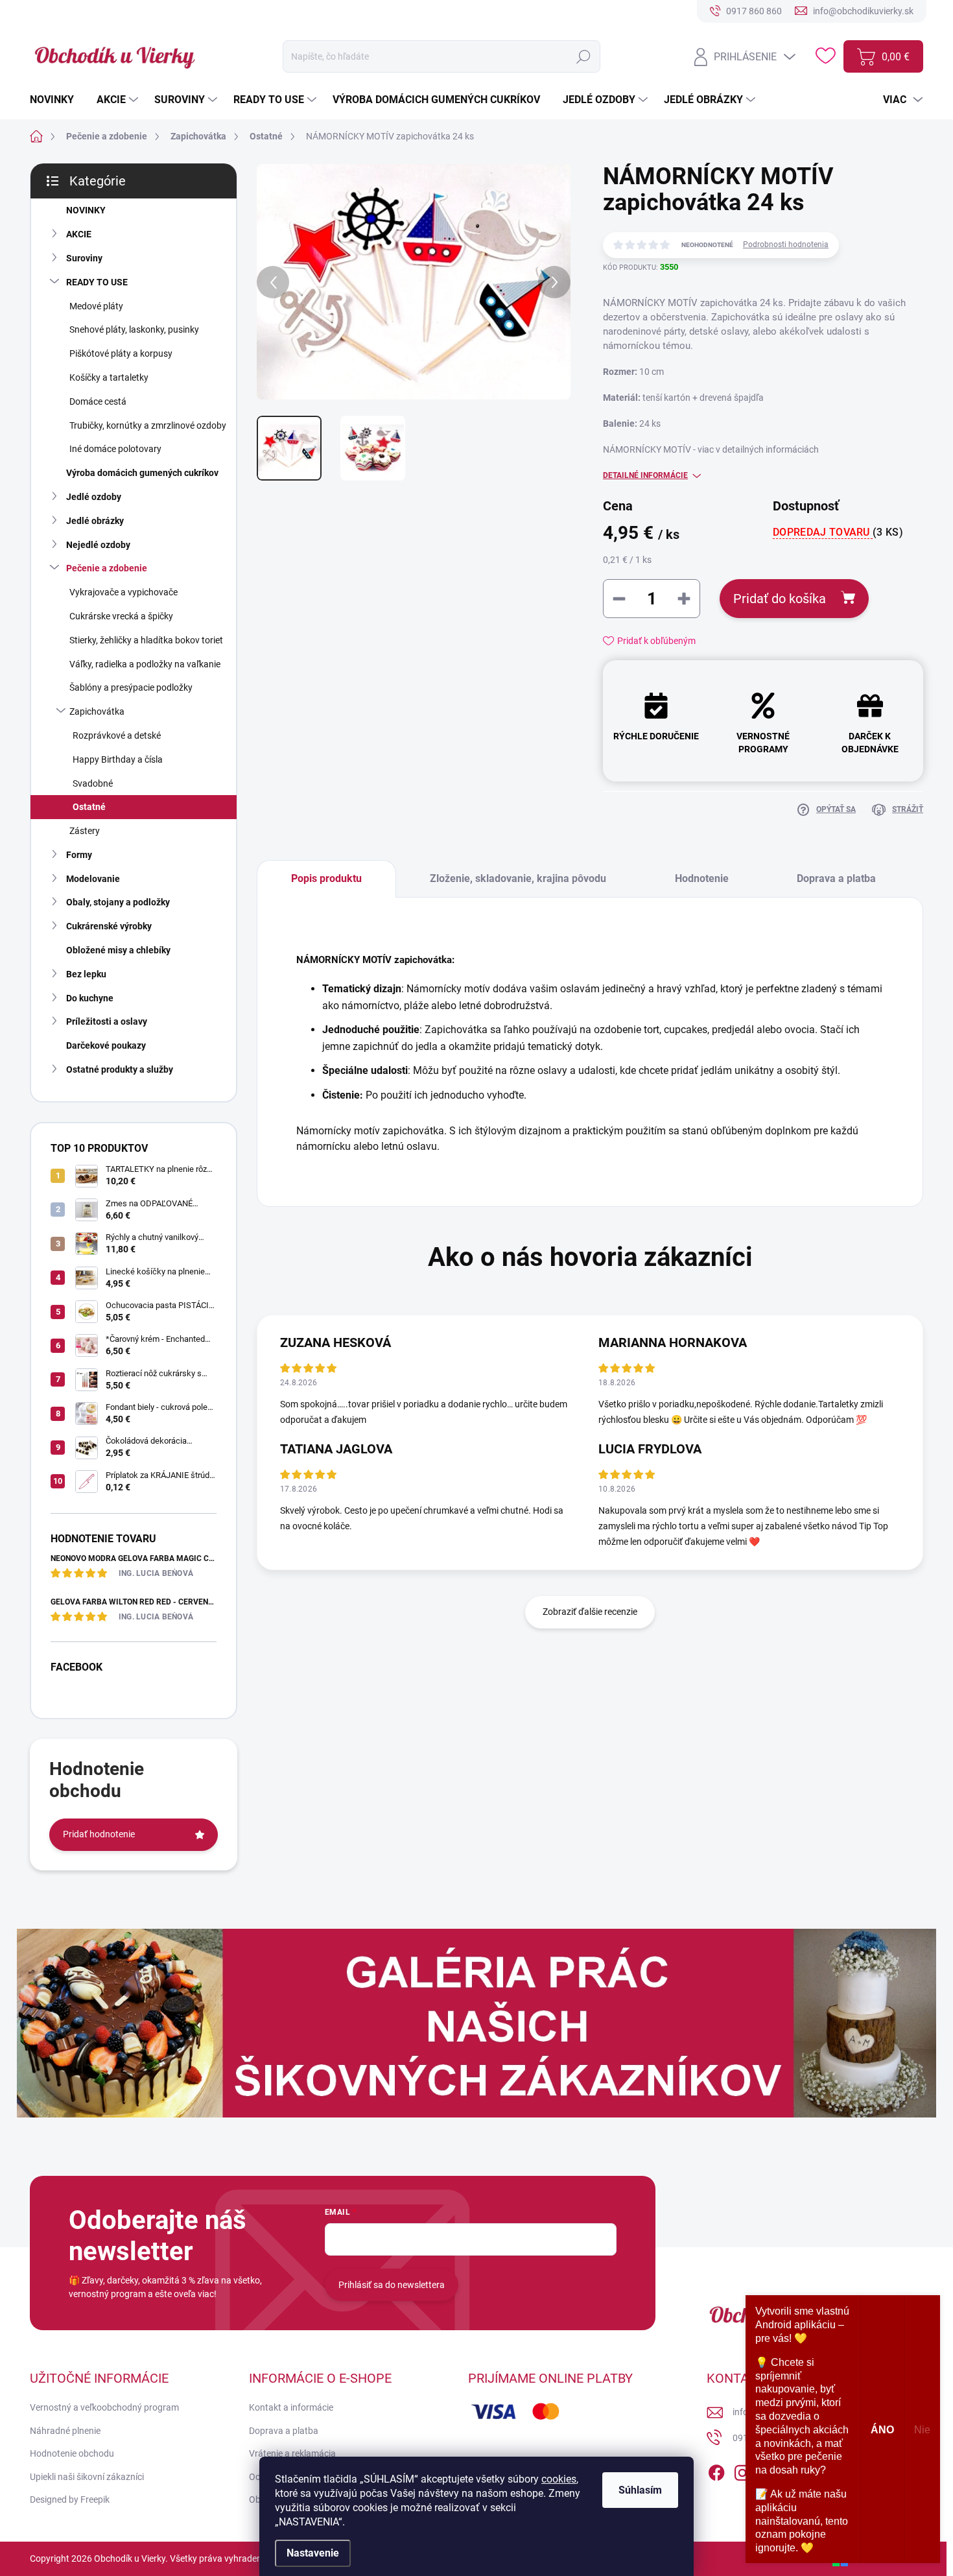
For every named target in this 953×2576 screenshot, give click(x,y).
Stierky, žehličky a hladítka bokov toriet (146, 640)
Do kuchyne (90, 998)
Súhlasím (640, 2490)
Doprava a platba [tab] (836, 878)
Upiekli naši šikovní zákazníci (87, 2477)
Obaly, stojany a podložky (118, 902)
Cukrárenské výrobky (109, 926)
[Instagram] (742, 2470)
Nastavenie (313, 2553)
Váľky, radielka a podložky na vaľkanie (145, 664)
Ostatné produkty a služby (120, 1069)
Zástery (85, 831)
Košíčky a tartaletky (109, 377)
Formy (79, 855)
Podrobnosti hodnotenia (786, 244)
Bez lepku (86, 974)
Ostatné (89, 807)
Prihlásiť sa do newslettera (392, 2285)
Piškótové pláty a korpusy (121, 353)
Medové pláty (96, 306)
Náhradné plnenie (65, 2431)
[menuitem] (57, 100)
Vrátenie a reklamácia (292, 2453)
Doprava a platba (284, 2431)
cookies (559, 2479)
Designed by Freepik (70, 2499)
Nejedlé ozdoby (98, 545)
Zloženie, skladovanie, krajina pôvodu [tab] (518, 878)
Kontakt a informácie (291, 2407)
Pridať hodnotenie (99, 1834)
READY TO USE (97, 282)
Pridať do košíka (780, 599)
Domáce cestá (98, 401)
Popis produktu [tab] (326, 878)
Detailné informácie (645, 475)
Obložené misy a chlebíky (118, 950)
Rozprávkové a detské (117, 735)
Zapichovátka (97, 711)
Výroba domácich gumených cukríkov (142, 473)
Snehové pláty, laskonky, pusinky (134, 329)
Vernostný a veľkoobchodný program (104, 2407)
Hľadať (583, 56)
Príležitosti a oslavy (107, 1021)
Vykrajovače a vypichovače (124, 592)
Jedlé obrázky (95, 521)
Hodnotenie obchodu (72, 2453)
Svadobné (93, 783)
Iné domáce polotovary (115, 449)
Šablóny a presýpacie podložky (131, 687)
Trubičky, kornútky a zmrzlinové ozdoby (148, 425)
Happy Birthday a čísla (118, 759)
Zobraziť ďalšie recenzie (590, 1612)
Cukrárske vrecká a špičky (121, 616)
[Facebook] (716, 2470)
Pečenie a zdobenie (107, 568)
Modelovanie (93, 879)
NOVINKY (86, 210)
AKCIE (79, 234)
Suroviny (84, 258)
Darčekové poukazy (106, 1045)
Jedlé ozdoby (94, 497)
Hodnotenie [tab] (702, 878)
